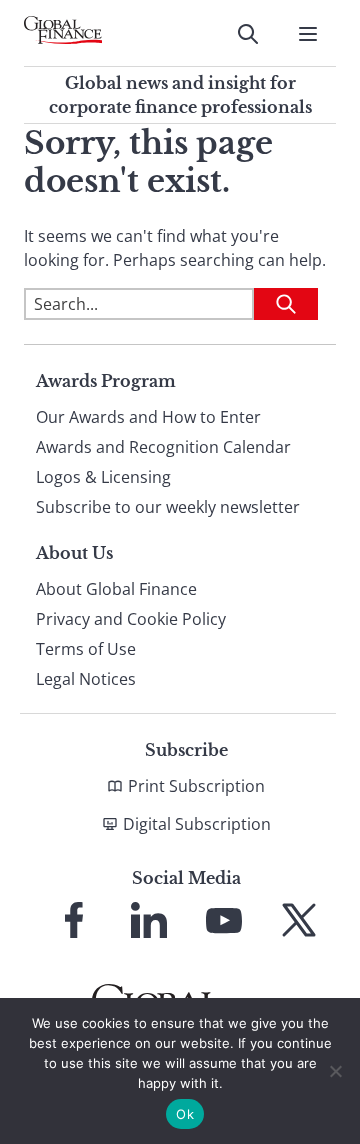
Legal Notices (86, 679)
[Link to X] (299, 920)
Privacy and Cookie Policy (131, 619)
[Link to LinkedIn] (149, 920)
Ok (185, 1114)
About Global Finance (116, 589)
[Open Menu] (308, 34)
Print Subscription (196, 786)
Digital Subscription (197, 824)
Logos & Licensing (103, 477)
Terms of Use (86, 649)
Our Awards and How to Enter (148, 417)
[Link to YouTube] (224, 920)
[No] (335, 1071)
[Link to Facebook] (74, 920)
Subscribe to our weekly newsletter (168, 507)
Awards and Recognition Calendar (163, 447)
